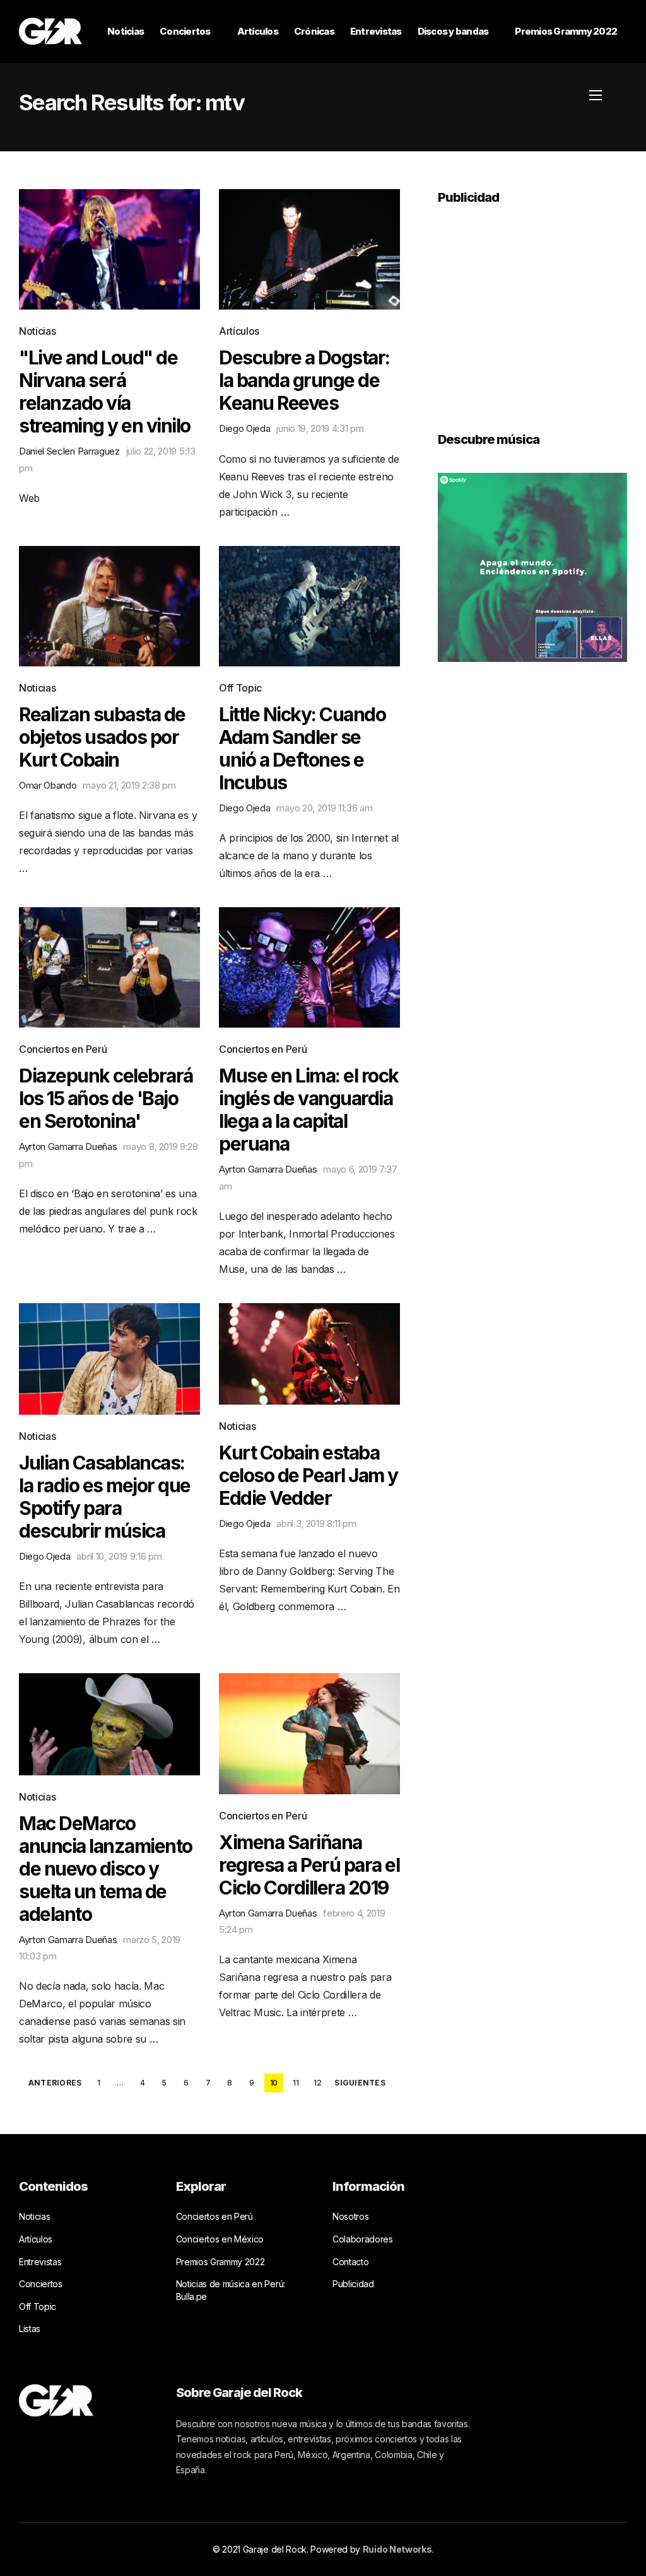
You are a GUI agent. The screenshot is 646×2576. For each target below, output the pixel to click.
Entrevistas (376, 31)
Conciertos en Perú (63, 1049)
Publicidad (353, 2284)
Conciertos (185, 31)
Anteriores (55, 2083)
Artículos (258, 31)
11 (296, 2083)
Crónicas (314, 31)
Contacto (350, 2262)
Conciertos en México (220, 2239)
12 (317, 2083)
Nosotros (350, 2216)
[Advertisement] (532, 310)
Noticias (126, 31)
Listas (30, 2329)
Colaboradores (363, 2239)
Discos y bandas (453, 31)
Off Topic (240, 688)
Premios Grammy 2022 (566, 31)
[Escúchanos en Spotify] (532, 566)
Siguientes (360, 2083)
